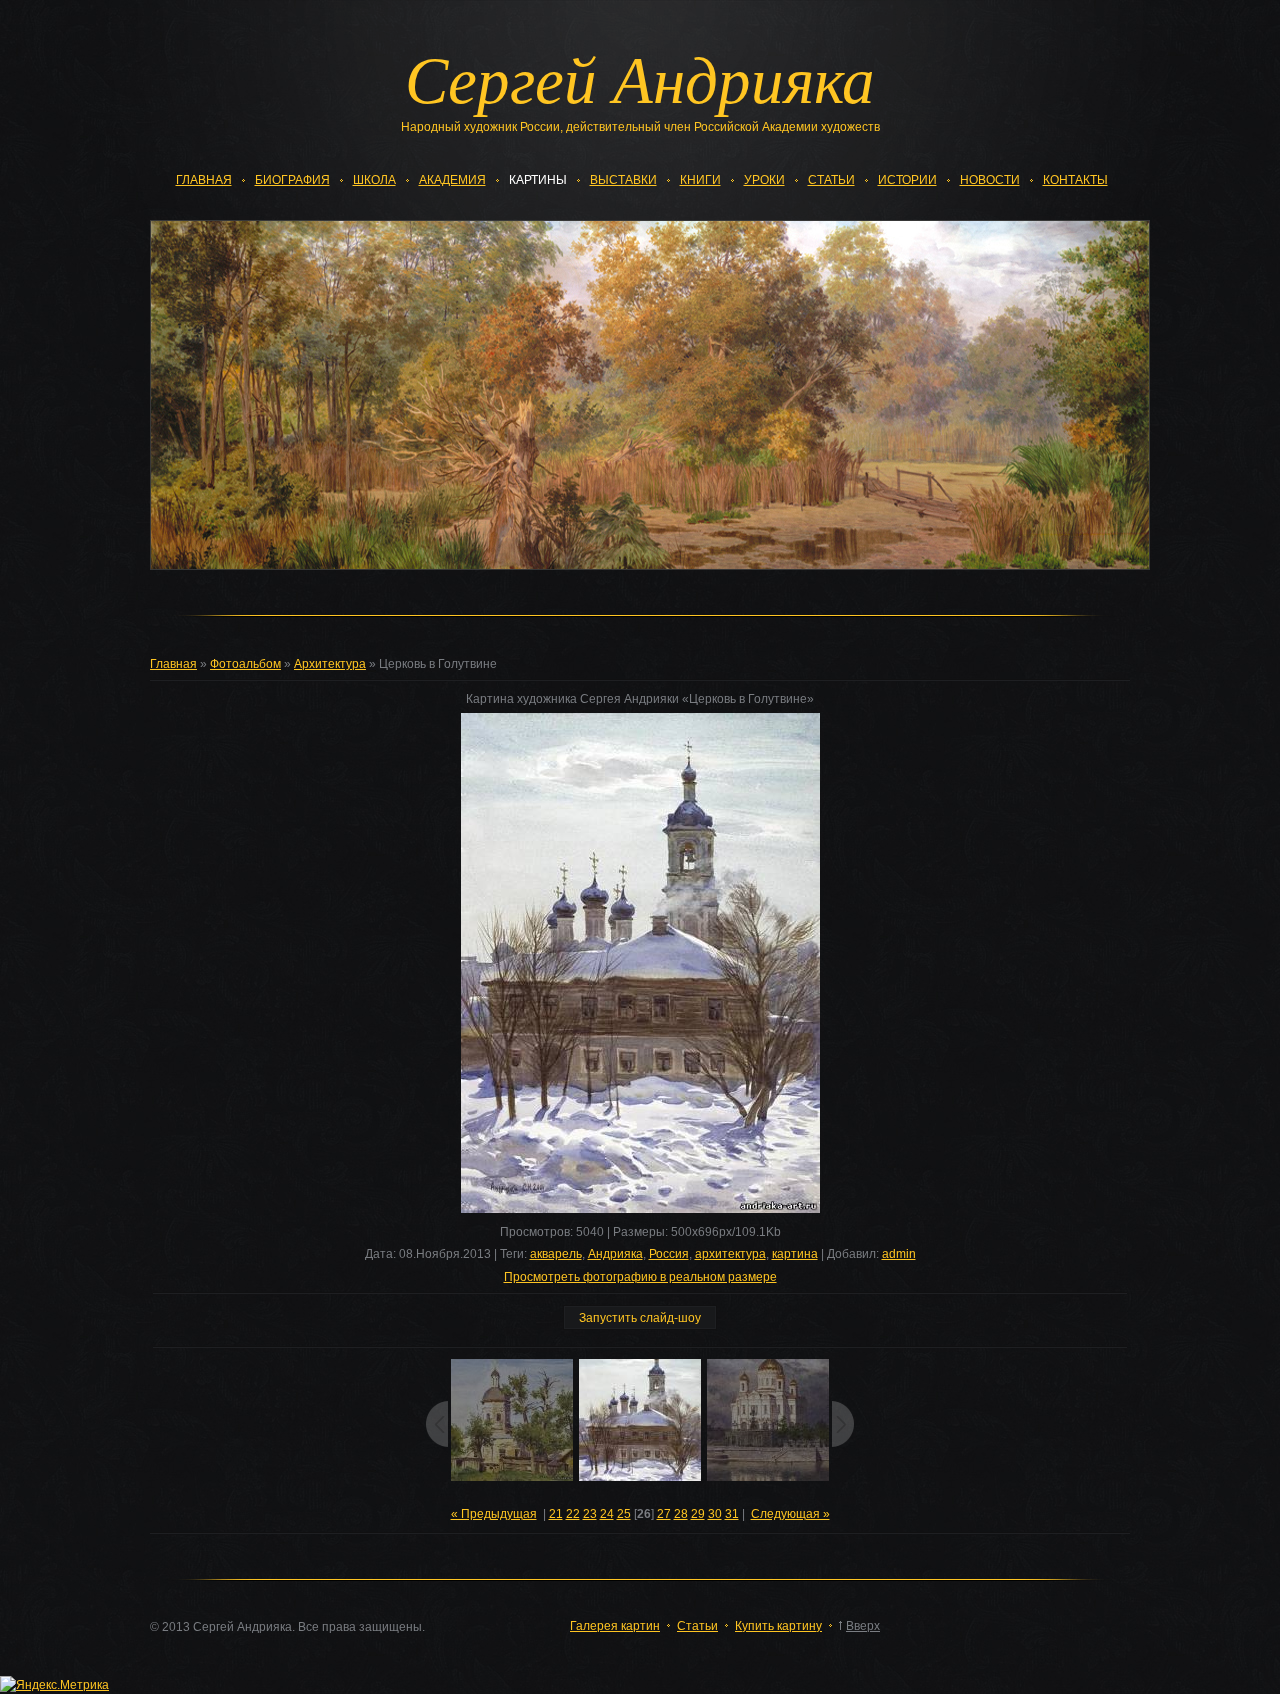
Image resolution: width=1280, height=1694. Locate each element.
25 (624, 1514)
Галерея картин (615, 1626)
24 (607, 1514)
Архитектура (330, 664)
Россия (669, 1254)
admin (899, 1254)
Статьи (697, 1626)
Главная (173, 664)
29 (698, 1514)
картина (795, 1254)
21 (556, 1514)
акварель (556, 1254)
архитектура (730, 1254)
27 (664, 1514)
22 (573, 1514)
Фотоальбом (245, 664)
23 (590, 1514)
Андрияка (615, 1254)
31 (732, 1514)
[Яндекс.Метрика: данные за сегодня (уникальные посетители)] (54, 1685)
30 (715, 1514)
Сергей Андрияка (640, 77)
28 (681, 1514)
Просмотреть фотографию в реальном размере (640, 1277)
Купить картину (778, 1626)
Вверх (863, 1626)
